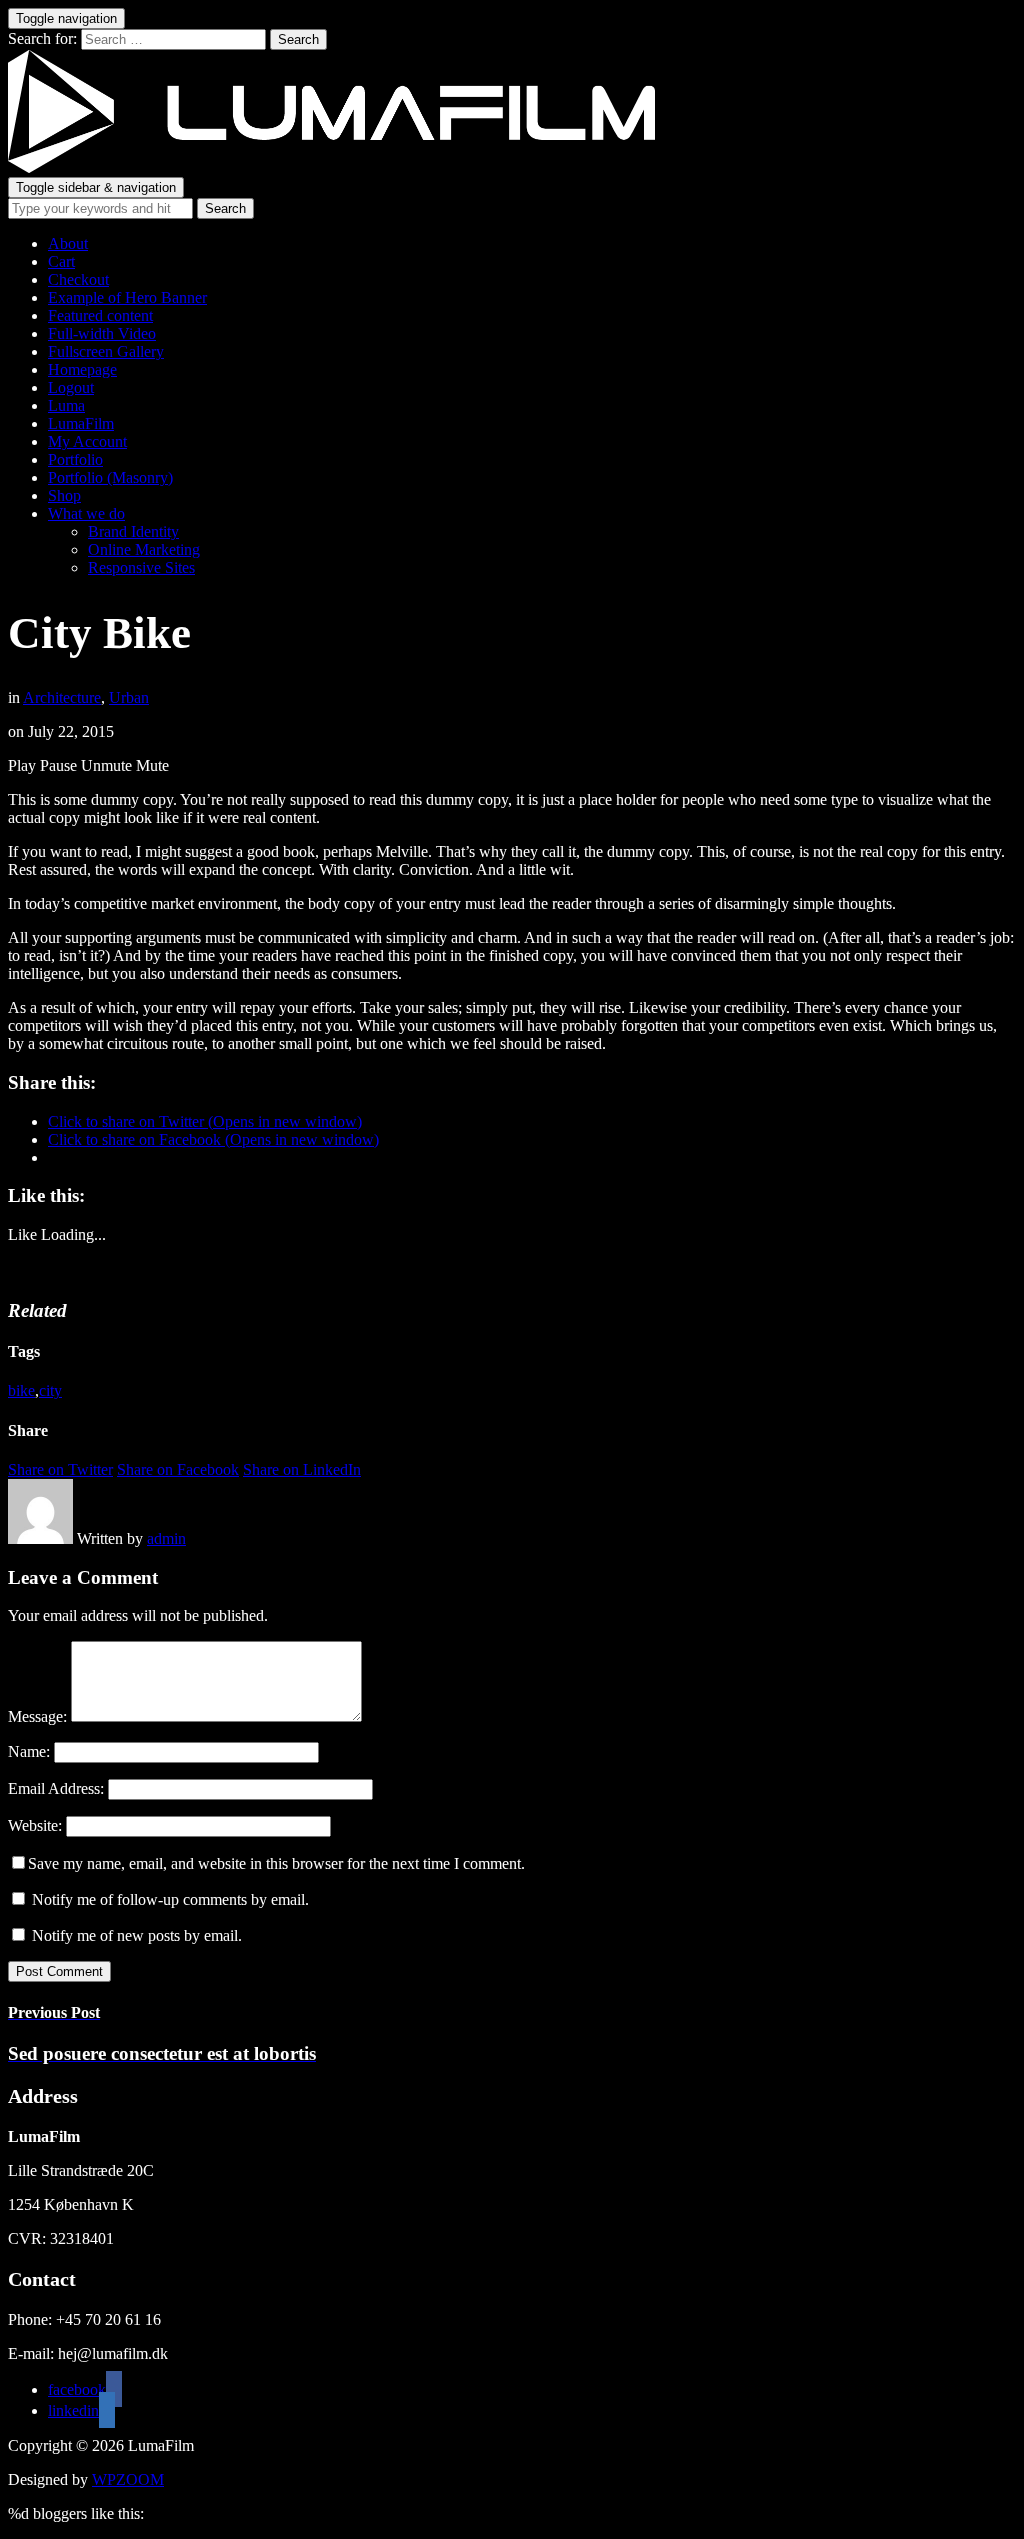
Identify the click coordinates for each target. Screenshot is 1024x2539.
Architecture (62, 697)
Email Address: (56, 1788)
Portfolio (75, 459)
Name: (29, 1751)
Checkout (78, 279)
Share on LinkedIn (302, 1469)
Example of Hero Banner (127, 297)
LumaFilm (81, 423)
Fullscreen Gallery (106, 351)
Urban (129, 697)
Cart (61, 261)
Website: (35, 1825)
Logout (71, 387)
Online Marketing (144, 549)
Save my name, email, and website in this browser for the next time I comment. (276, 1863)
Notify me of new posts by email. (137, 1935)
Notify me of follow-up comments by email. (170, 1899)
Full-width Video (102, 333)
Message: (37, 1716)
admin (166, 1538)
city (50, 1390)
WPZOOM (128, 2479)
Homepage (82, 369)
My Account (87, 441)
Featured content (100, 315)
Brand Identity (133, 531)
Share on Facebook (178, 1469)
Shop (64, 495)
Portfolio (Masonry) (110, 477)
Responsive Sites (141, 567)
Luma (66, 405)
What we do (86, 513)
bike (21, 1390)
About (68, 243)
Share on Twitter (60, 1469)
